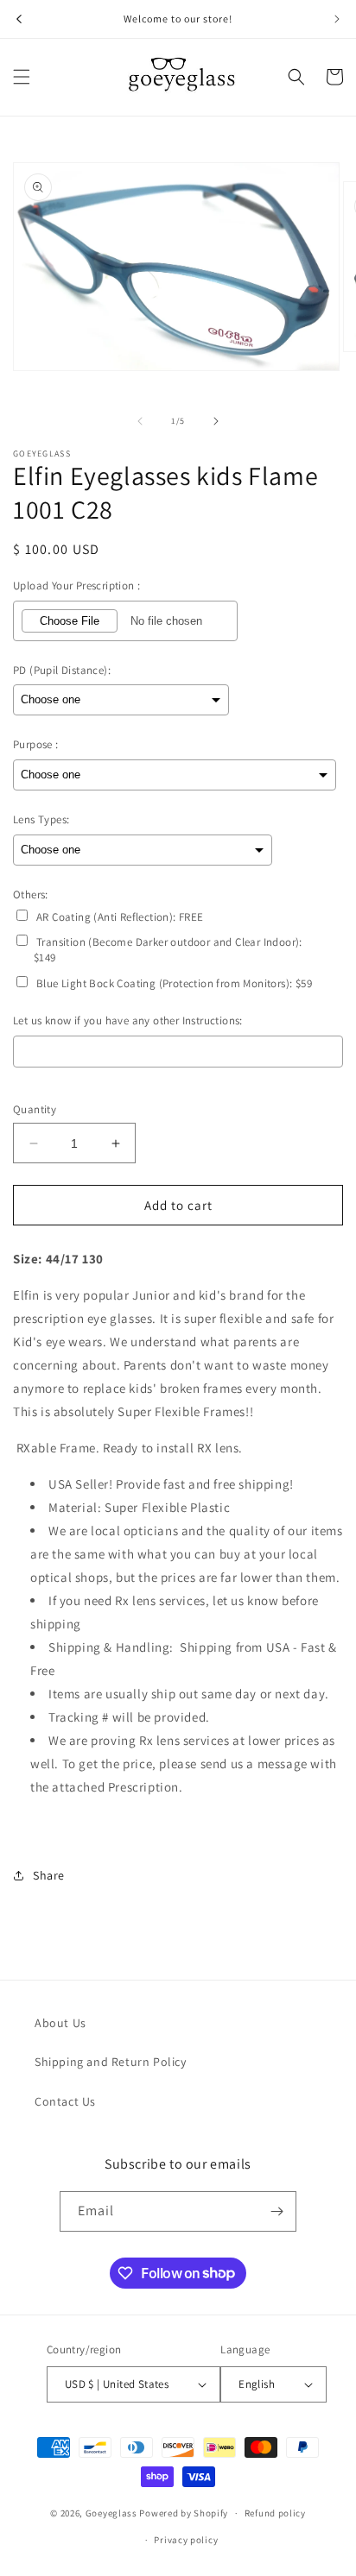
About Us (60, 2023)
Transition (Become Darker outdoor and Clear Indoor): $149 (168, 950)
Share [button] (49, 1875)
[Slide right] (216, 421)
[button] (22, 77)
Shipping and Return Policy (111, 2062)
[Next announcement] (337, 19)
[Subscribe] (277, 2211)
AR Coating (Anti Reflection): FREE (120, 917)
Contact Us (65, 2101)
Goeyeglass (111, 2513)
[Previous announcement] (19, 19)
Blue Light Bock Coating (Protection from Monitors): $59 (174, 983)
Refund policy (275, 2513)
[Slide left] (140, 421)
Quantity (35, 1109)
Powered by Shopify (184, 2513)
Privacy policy (186, 2540)
